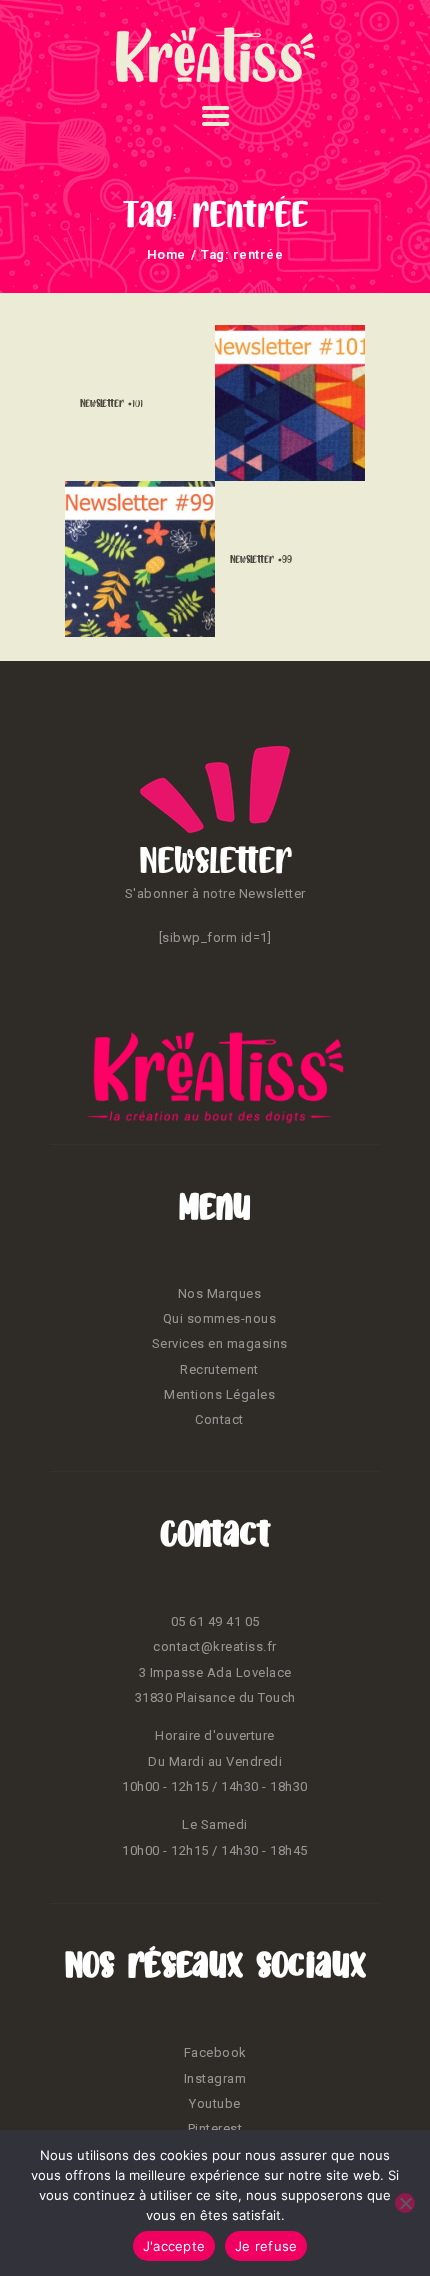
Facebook (215, 2052)
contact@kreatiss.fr (215, 1646)
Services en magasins (220, 1343)
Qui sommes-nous (220, 1318)
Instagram (215, 2078)
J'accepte (174, 2246)
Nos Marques (220, 1293)
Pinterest (215, 2128)
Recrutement (219, 1369)
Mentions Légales (219, 1394)
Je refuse (266, 2246)
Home (166, 254)
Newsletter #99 (261, 559)
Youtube (215, 2103)
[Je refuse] (405, 2203)
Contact (219, 1419)
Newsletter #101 (111, 403)
